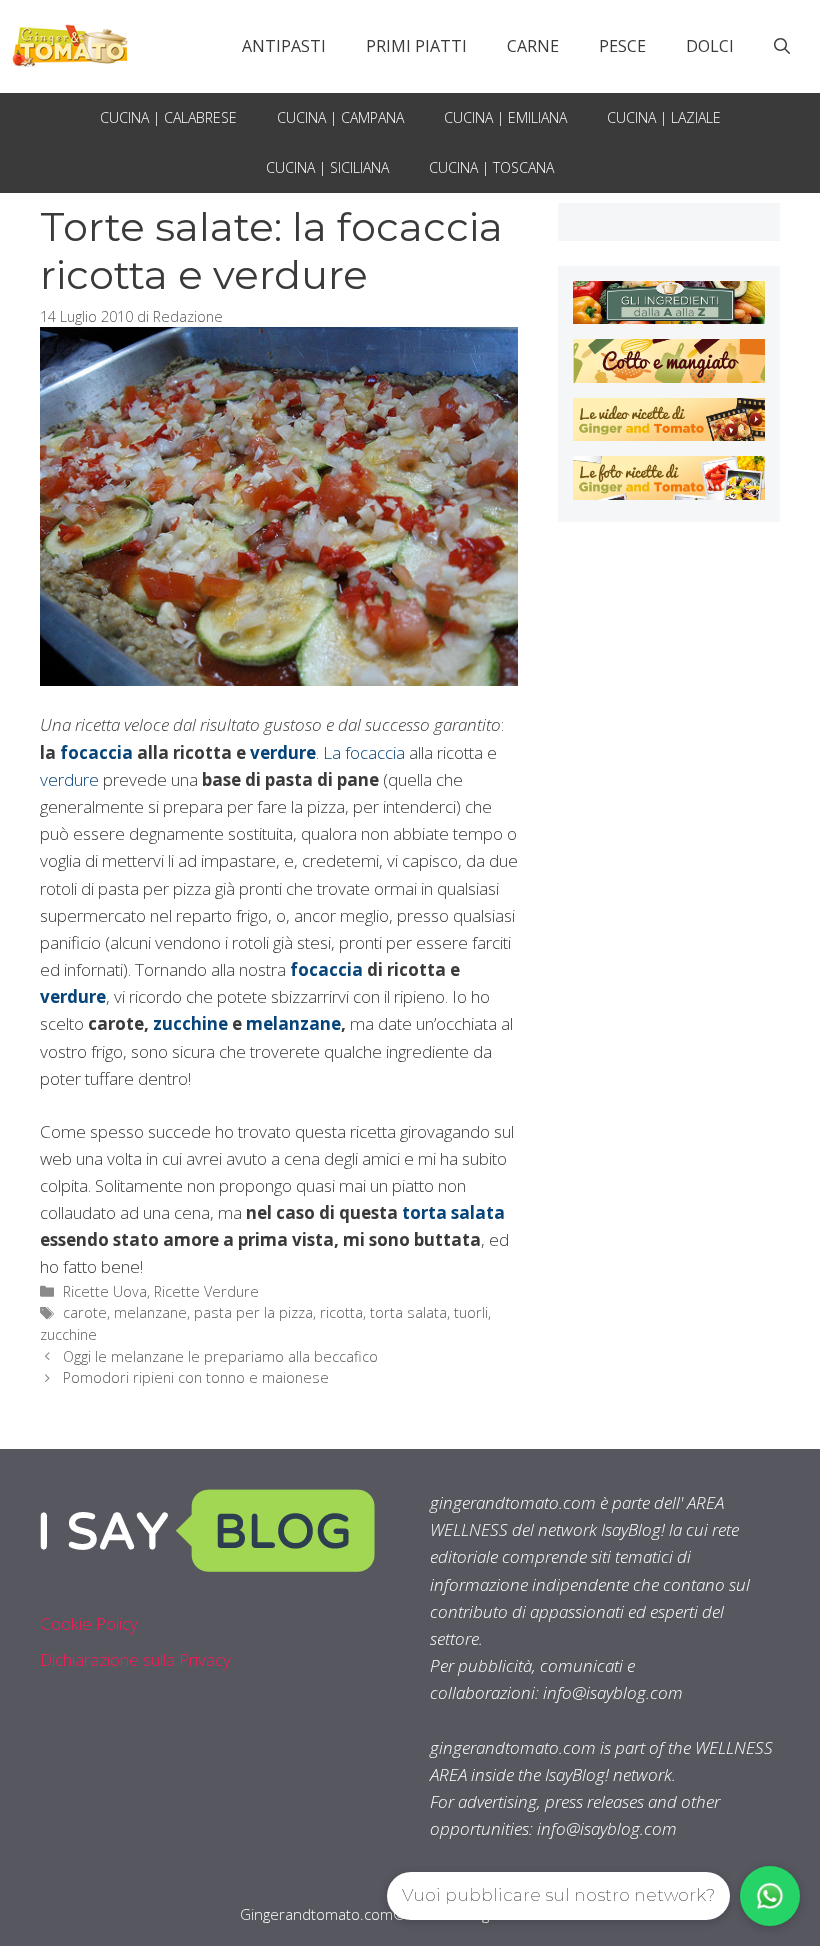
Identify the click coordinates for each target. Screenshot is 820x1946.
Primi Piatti (416, 46)
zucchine (192, 1023)
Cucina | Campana (340, 117)
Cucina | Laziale (664, 117)
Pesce (622, 46)
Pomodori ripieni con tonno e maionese (196, 1377)
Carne (533, 46)
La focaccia (366, 752)
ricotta (341, 1312)
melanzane (293, 1023)
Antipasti (284, 46)
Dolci (710, 46)
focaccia (96, 752)
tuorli (471, 1312)
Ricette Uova (105, 1291)
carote (85, 1312)
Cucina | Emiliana (505, 117)
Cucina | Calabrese (168, 117)
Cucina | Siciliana (327, 167)
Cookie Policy (89, 1623)
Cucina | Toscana (491, 167)
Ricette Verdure (206, 1291)
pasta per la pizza (253, 1312)
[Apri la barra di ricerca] (782, 46)
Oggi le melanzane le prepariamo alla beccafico (220, 1356)
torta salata (408, 1312)
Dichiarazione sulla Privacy (135, 1659)
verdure (283, 752)
